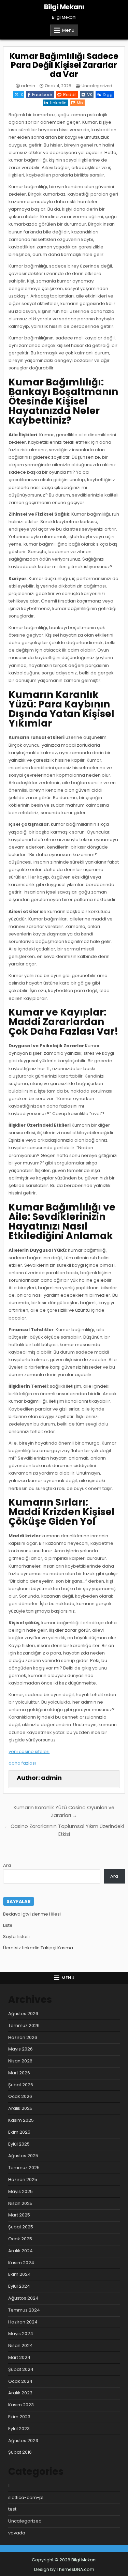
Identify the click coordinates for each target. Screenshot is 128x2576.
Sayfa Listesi (16, 1937)
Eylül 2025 (19, 2144)
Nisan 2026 (20, 2061)
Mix (80, 103)
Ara (7, 1865)
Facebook (42, 95)
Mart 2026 (19, 2073)
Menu (68, 30)
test (12, 2509)
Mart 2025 (19, 2215)
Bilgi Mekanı (64, 7)
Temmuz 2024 (24, 2310)
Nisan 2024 (20, 2345)
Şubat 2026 (21, 2085)
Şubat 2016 (20, 2452)
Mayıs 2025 (20, 2191)
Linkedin (58, 103)
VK (90, 95)
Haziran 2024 (23, 2322)
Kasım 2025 (21, 2120)
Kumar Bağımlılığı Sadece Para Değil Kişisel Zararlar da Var (64, 65)
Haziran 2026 (23, 2037)
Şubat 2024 (21, 2369)
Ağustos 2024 (23, 2298)
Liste (8, 1925)
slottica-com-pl (26, 2497)
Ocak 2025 (20, 2239)
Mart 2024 (19, 2357)
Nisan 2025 (20, 2203)
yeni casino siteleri (29, 1751)
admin (28, 86)
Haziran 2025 (23, 2179)
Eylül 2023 (19, 2429)
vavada (17, 2533)
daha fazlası (22, 1763)
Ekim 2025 (19, 2132)
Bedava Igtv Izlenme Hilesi (32, 1914)
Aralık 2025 (20, 2108)
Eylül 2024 (19, 2286)
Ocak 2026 (20, 2096)
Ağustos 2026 (23, 2014)
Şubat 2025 (21, 2227)
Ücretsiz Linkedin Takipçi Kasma (38, 1948)
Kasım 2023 (21, 2405)
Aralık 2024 (20, 2251)
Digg (108, 95)
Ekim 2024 (19, 2274)
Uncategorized (97, 86)
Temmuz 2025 (24, 2168)
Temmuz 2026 (24, 2025)
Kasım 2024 (21, 2263)
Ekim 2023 (19, 2417)
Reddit (70, 95)
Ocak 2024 (20, 2381)
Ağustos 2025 (23, 2156)
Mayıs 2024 (21, 2334)
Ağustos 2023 (23, 2441)
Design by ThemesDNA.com (64, 2569)
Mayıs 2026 (20, 2049)
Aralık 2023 (20, 2393)
